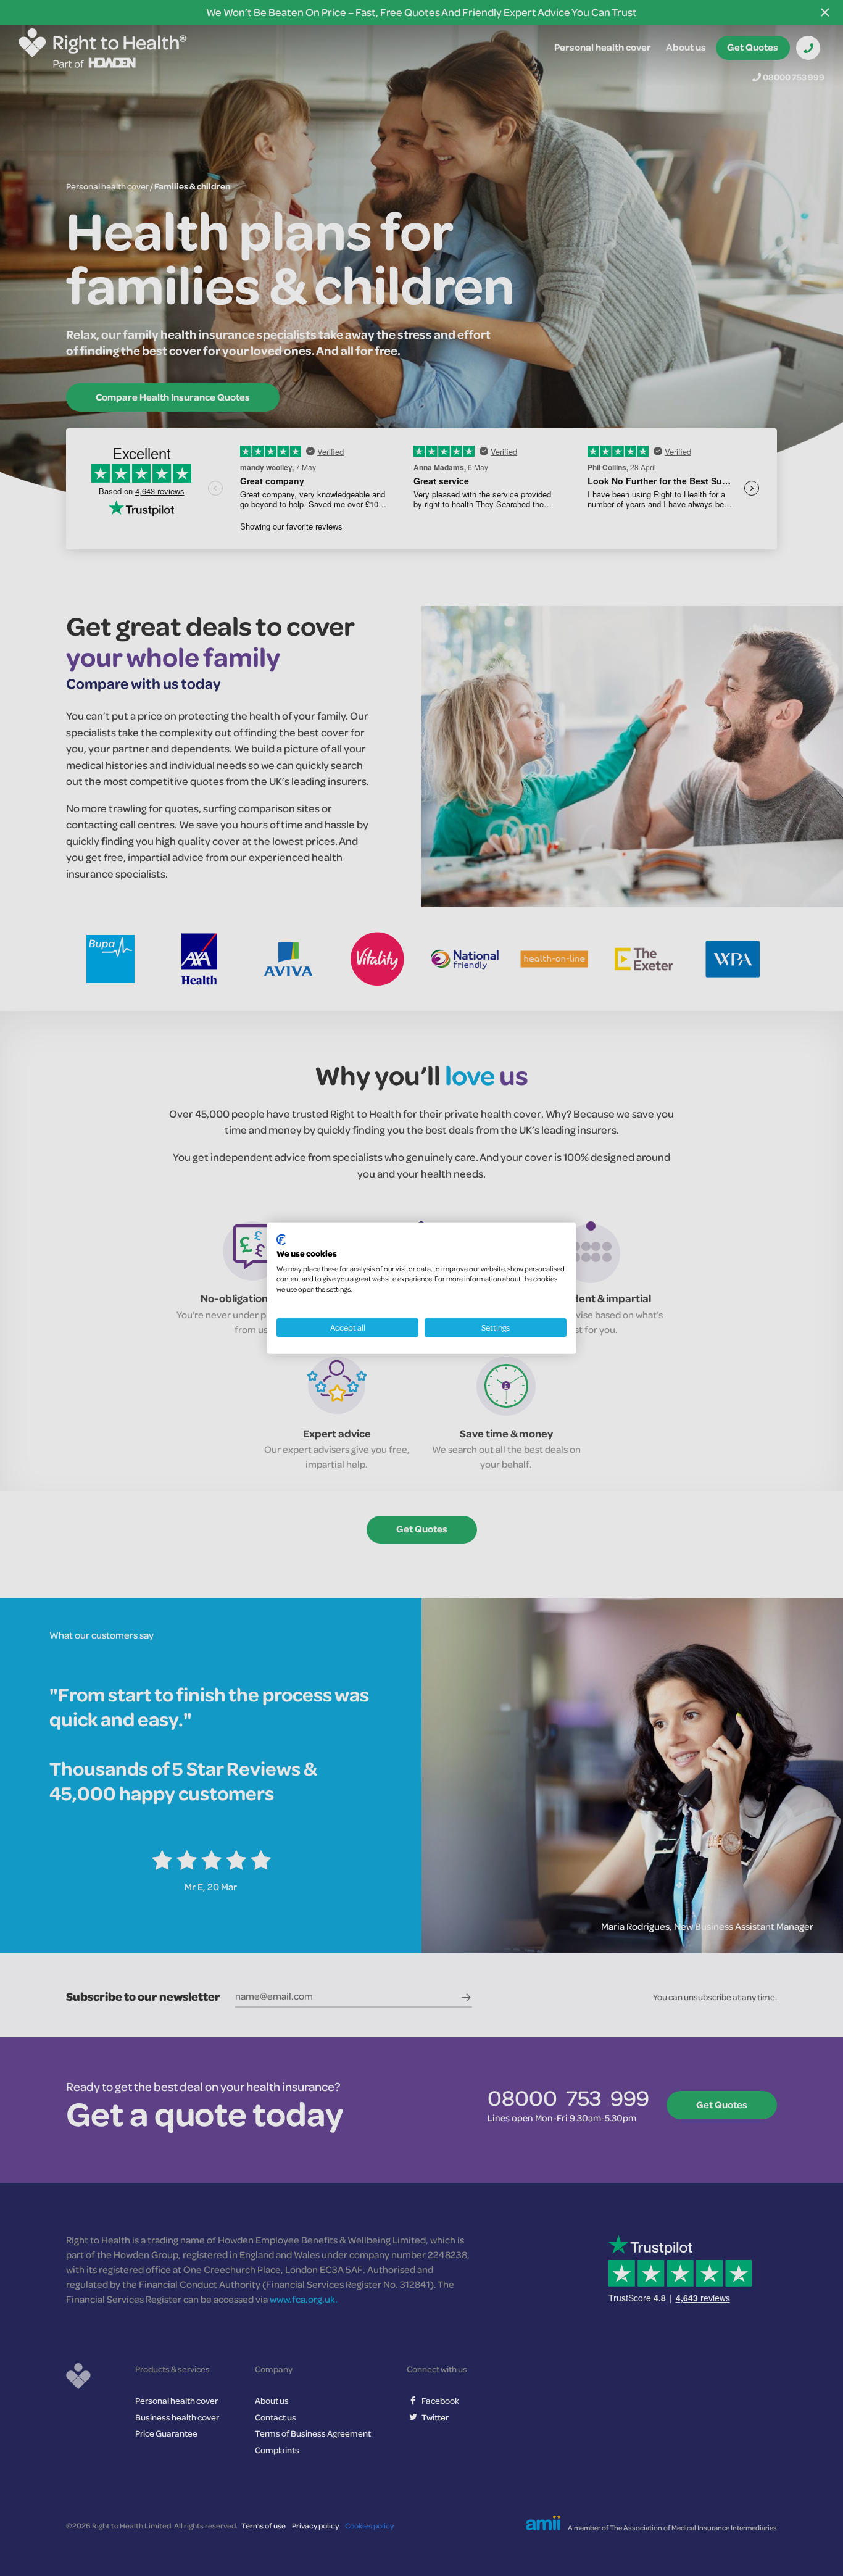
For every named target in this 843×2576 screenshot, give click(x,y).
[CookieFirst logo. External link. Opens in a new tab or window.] (281, 1240)
